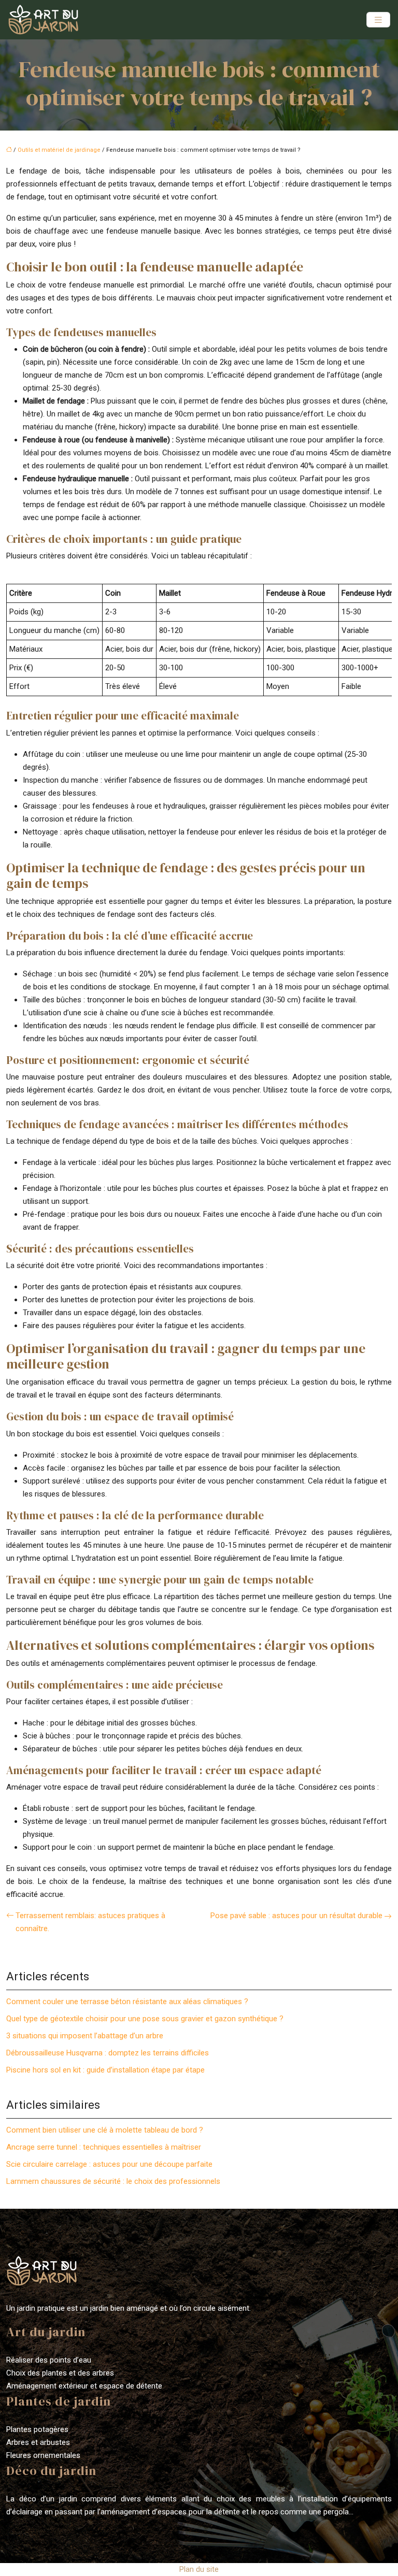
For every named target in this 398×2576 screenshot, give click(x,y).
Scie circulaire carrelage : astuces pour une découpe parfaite (109, 2164)
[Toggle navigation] (378, 20)
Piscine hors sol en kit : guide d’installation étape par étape (105, 2070)
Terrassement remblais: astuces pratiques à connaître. (90, 1922)
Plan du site (199, 2569)
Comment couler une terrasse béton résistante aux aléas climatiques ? (127, 2002)
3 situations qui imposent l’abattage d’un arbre (85, 2036)
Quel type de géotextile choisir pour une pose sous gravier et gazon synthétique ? (145, 2019)
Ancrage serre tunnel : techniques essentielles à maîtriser (104, 2147)
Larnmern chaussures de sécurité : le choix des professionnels (113, 2181)
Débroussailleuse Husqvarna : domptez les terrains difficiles (108, 2053)
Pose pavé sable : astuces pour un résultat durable (296, 1916)
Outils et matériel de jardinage (59, 150)
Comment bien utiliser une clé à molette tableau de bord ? (105, 2130)
